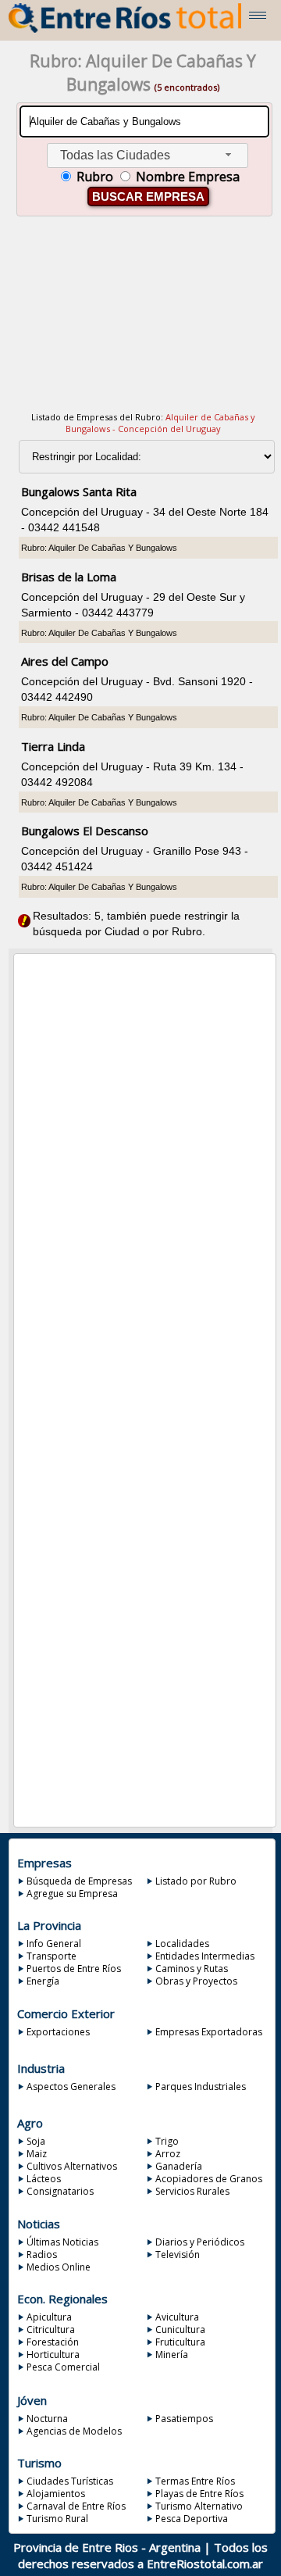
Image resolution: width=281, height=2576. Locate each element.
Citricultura (51, 2329)
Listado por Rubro (196, 1881)
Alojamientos (56, 2494)
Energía (43, 1981)
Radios (42, 2254)
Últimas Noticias (62, 2242)
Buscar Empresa (148, 197)
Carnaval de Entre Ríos (76, 2506)
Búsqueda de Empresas (79, 1881)
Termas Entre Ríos (195, 2481)
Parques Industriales (201, 2087)
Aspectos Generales (71, 2087)
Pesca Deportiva (192, 2519)
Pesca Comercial (63, 2367)
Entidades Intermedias (205, 1956)
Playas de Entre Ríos (199, 2494)
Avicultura (177, 2317)
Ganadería (179, 2166)
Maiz (37, 2154)
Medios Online (59, 2267)
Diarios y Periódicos (200, 2242)
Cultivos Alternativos (72, 2166)
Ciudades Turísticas (70, 2481)
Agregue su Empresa (72, 1894)
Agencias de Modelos (74, 2431)
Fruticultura (180, 2342)
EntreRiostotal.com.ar (205, 2563)
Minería (172, 2354)
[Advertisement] (144, 323)
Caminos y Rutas (192, 1969)
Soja (36, 2141)
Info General (54, 1944)
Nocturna (47, 2419)
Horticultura (53, 2354)
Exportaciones (58, 2032)
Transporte (52, 1956)
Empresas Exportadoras (209, 2032)
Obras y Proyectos (196, 1981)
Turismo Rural (57, 2519)
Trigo (167, 2141)
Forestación (53, 2342)
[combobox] (148, 156)
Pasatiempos (184, 2419)
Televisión (178, 2254)
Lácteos (44, 2179)
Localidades (182, 1944)
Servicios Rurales (192, 2191)
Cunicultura (180, 2329)
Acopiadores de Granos (209, 2179)
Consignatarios (60, 2191)
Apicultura (49, 2317)
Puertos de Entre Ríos (74, 1969)
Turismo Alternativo (199, 2506)
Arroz (168, 2154)
